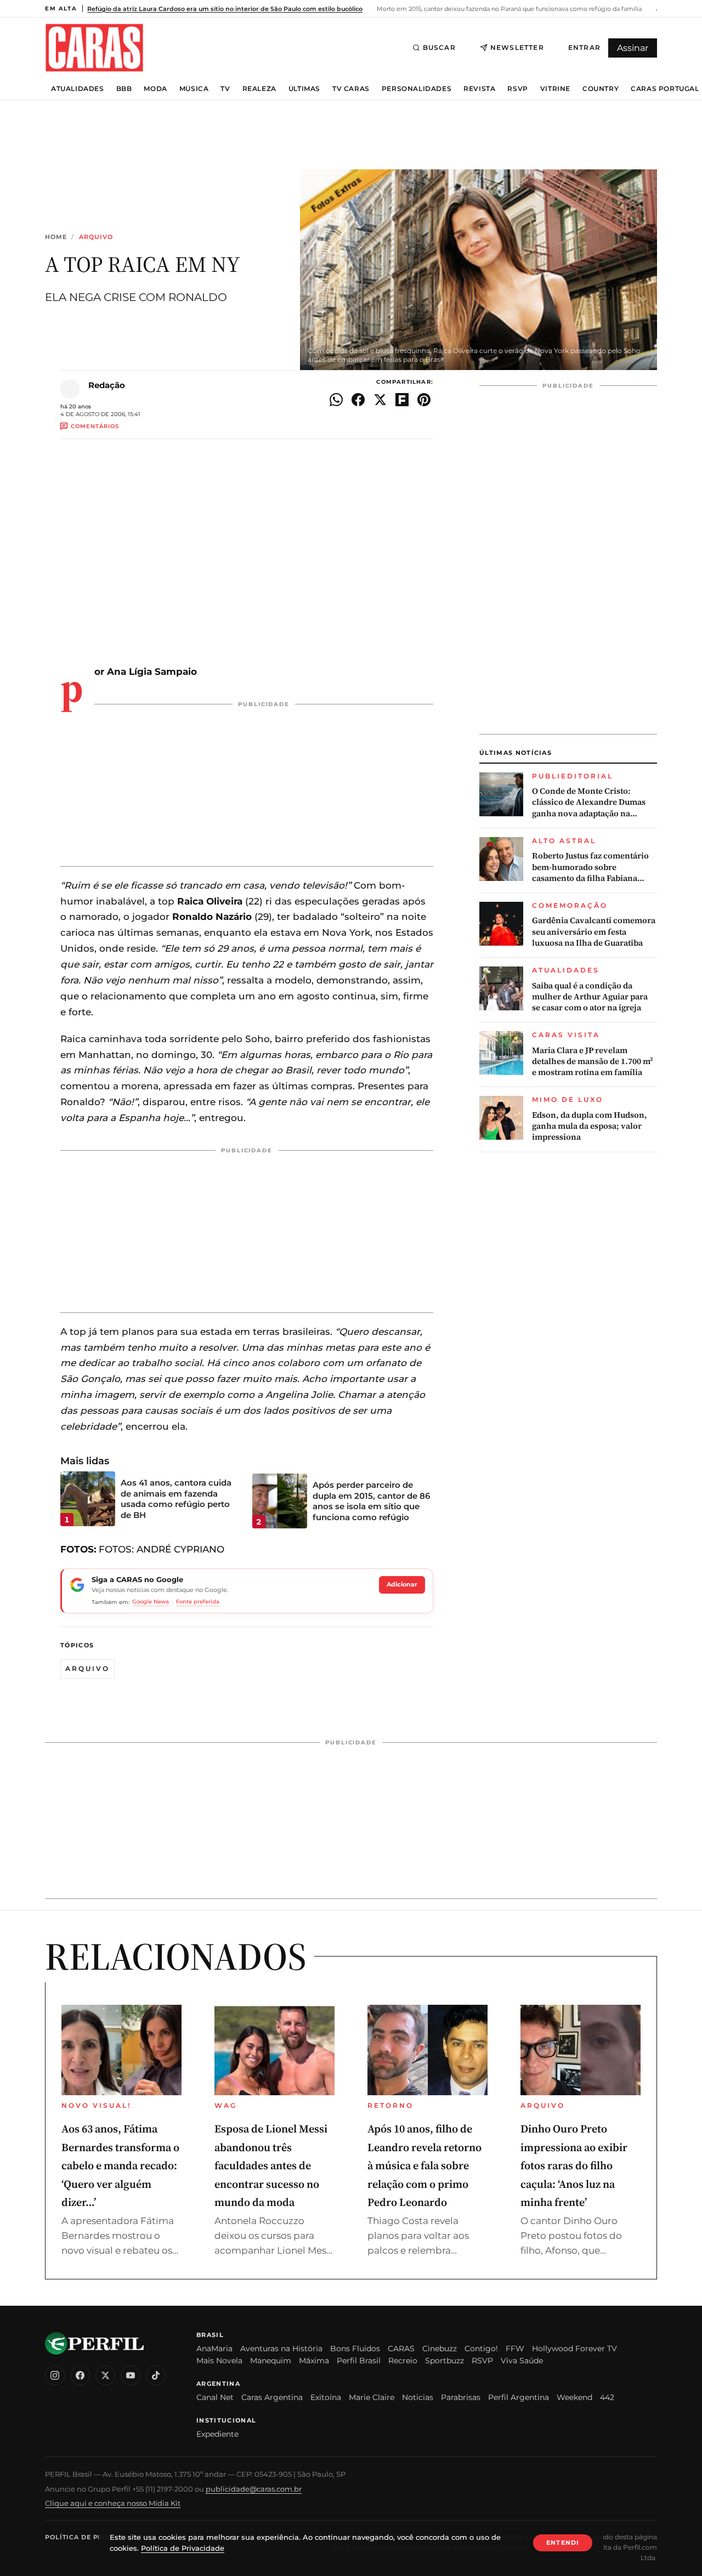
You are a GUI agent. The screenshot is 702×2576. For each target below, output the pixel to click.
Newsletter (517, 47)
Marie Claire (372, 2397)
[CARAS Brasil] (94, 47)
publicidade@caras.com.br (254, 2489)
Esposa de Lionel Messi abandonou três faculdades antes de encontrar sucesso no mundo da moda (271, 2165)
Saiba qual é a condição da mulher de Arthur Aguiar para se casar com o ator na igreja (590, 997)
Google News (151, 1602)
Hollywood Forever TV (574, 2348)
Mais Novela (219, 2361)
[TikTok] (156, 2375)
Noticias (418, 2397)
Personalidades (417, 89)
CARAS (401, 2348)
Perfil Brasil (359, 2361)
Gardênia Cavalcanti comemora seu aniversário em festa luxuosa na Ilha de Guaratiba (594, 932)
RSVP (517, 89)
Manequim (271, 2361)
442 (607, 2397)
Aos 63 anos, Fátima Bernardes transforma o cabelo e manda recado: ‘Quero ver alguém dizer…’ (120, 2165)
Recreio (403, 2361)
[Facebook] (80, 2375)
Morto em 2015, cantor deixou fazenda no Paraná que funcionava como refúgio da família (508, 9)
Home (56, 237)
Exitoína (326, 2397)
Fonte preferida (198, 1602)
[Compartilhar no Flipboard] (402, 400)
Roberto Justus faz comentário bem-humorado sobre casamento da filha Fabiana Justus (590, 867)
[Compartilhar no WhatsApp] (336, 400)
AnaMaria (214, 2348)
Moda (155, 89)
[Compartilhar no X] (380, 400)
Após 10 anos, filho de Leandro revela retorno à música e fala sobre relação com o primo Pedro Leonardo (424, 2165)
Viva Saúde (522, 2361)
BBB (124, 89)
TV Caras (351, 89)
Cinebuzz (440, 2348)
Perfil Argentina (519, 2397)
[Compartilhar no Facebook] (358, 400)
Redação (107, 385)
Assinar (633, 48)
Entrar (584, 47)
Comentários (95, 426)
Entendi (563, 2543)
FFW (515, 2348)
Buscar (439, 47)
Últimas (304, 89)
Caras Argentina (272, 2397)
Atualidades (78, 89)
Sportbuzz (445, 2361)
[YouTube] (131, 2375)
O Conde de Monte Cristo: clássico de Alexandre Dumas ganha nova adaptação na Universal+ (589, 802)
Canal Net (215, 2397)
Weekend (574, 2397)
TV (225, 89)
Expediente (217, 2434)
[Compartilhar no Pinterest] (424, 400)
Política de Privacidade (94, 2537)
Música (194, 89)
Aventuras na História (281, 2348)
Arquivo (96, 237)
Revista (479, 89)
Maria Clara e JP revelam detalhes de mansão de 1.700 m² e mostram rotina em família (593, 1062)
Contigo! (481, 2348)
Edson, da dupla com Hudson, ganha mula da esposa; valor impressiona (590, 1126)
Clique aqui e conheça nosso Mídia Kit (113, 2503)
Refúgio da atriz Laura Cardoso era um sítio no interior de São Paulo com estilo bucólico (225, 9)
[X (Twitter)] (105, 2375)
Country (601, 89)
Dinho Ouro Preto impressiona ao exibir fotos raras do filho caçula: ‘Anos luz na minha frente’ (574, 2165)
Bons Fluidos (355, 2348)
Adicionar (402, 1584)
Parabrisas (461, 2397)
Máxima (314, 2361)
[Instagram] (55, 2375)
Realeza (259, 89)
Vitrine (555, 89)
